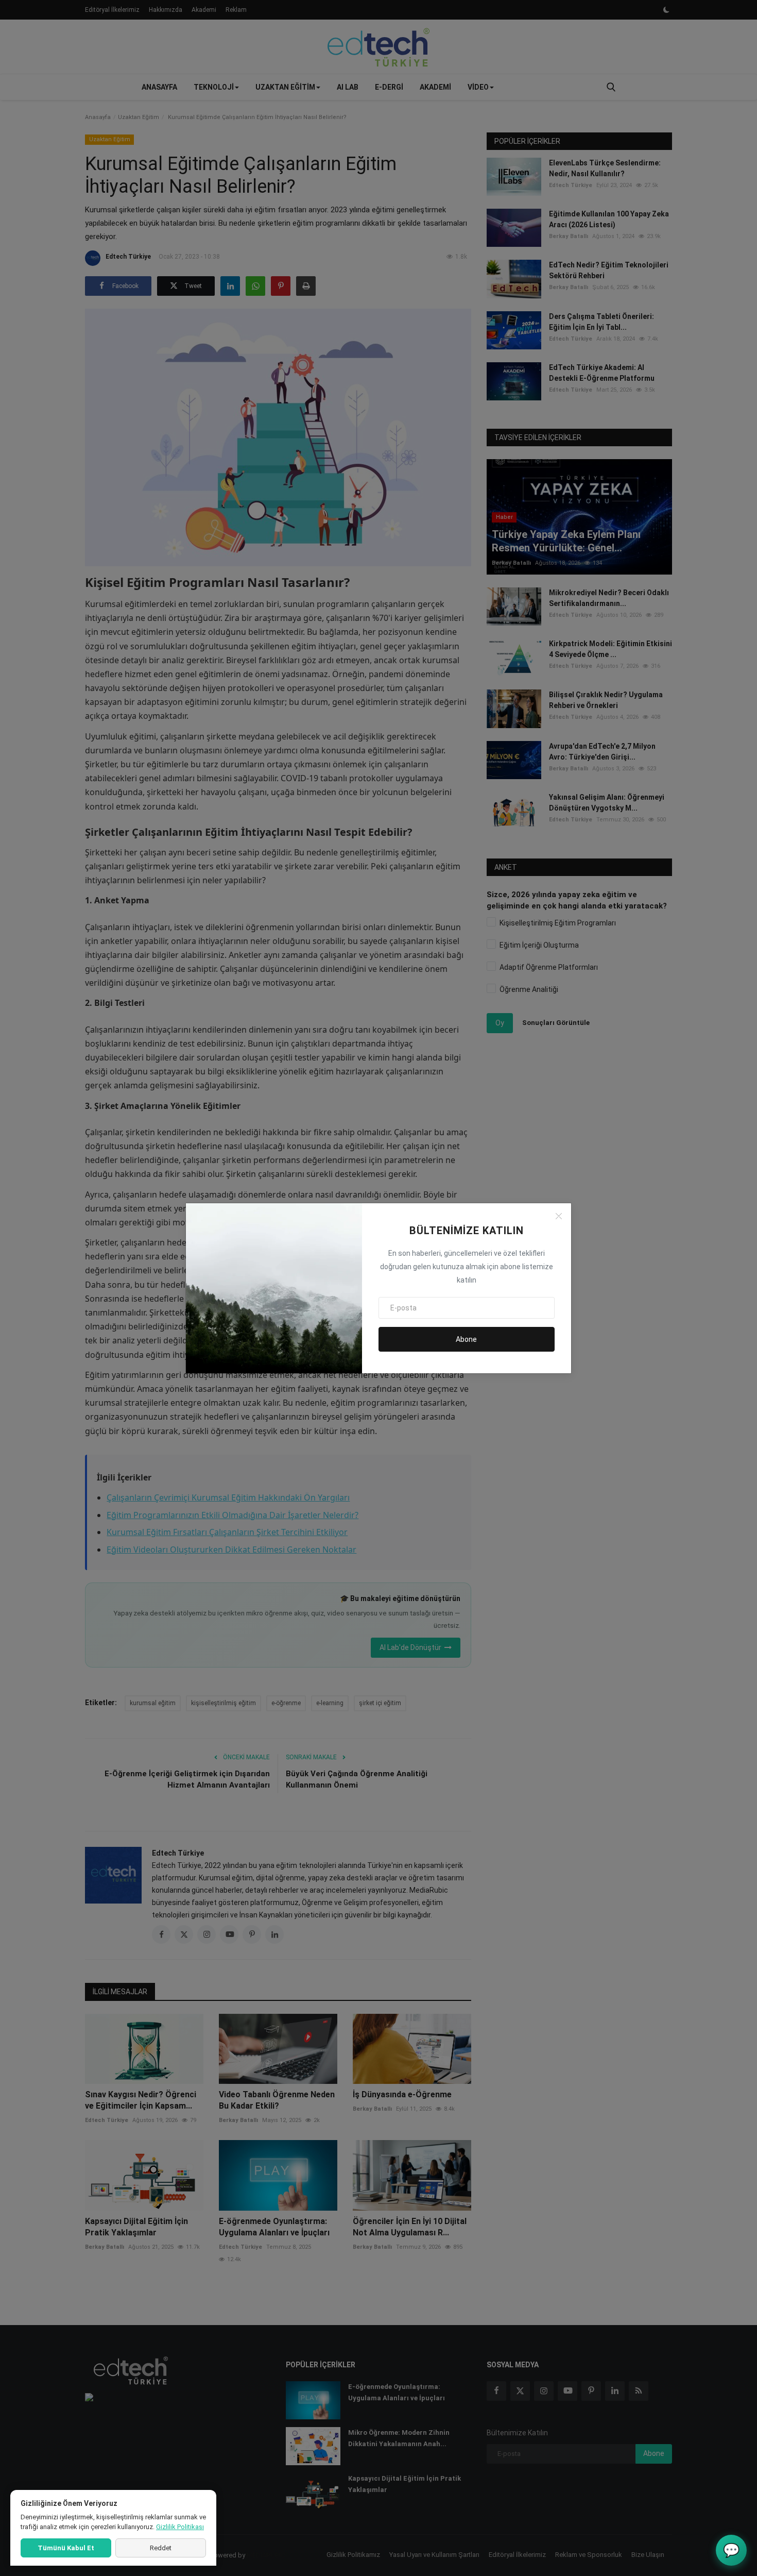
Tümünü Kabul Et (66, 2548)
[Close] (559, 1216)
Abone (466, 1339)
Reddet (161, 2548)
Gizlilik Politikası (180, 2527)
